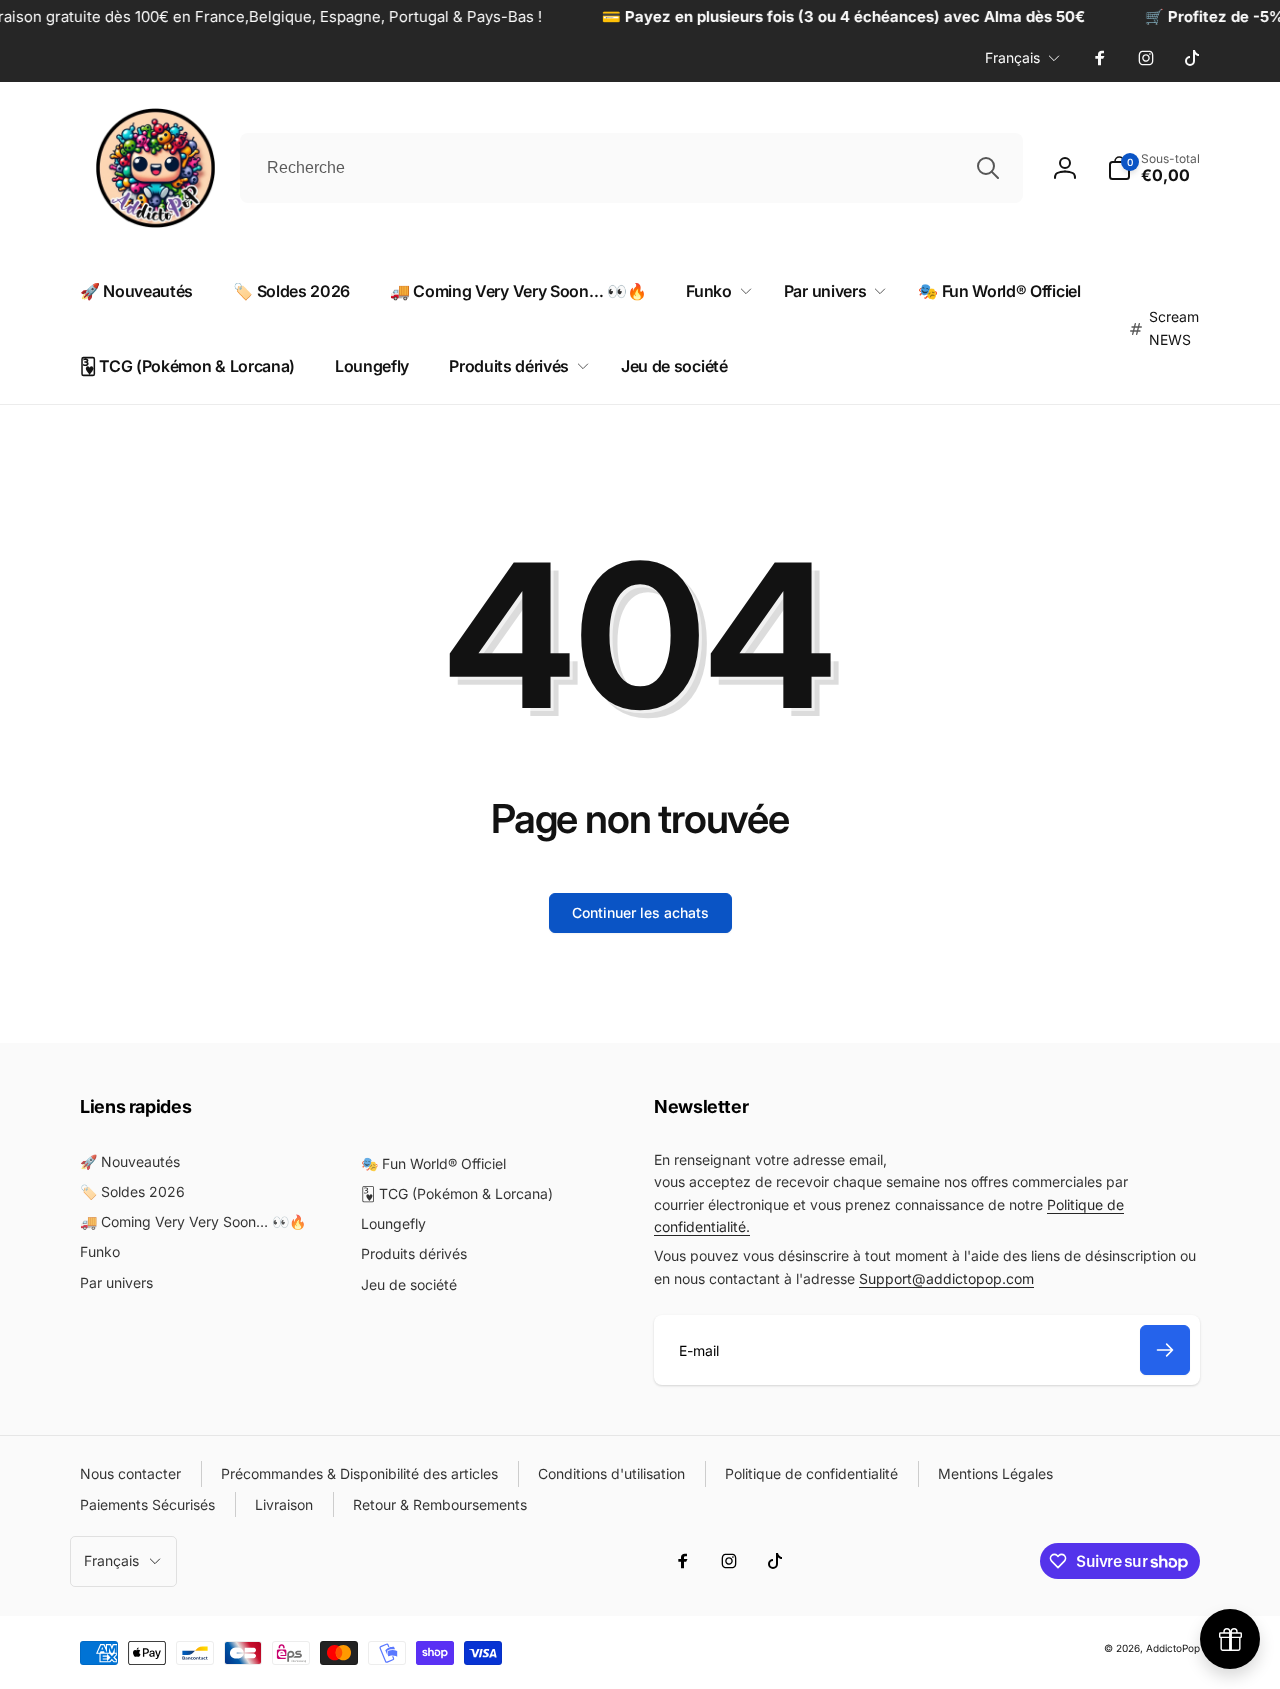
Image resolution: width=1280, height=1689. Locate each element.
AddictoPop (1173, 1648)
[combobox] (631, 168)
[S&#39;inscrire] (1165, 1350)
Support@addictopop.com (946, 1278)
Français (1012, 57)
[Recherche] (988, 168)
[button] (714, 291)
